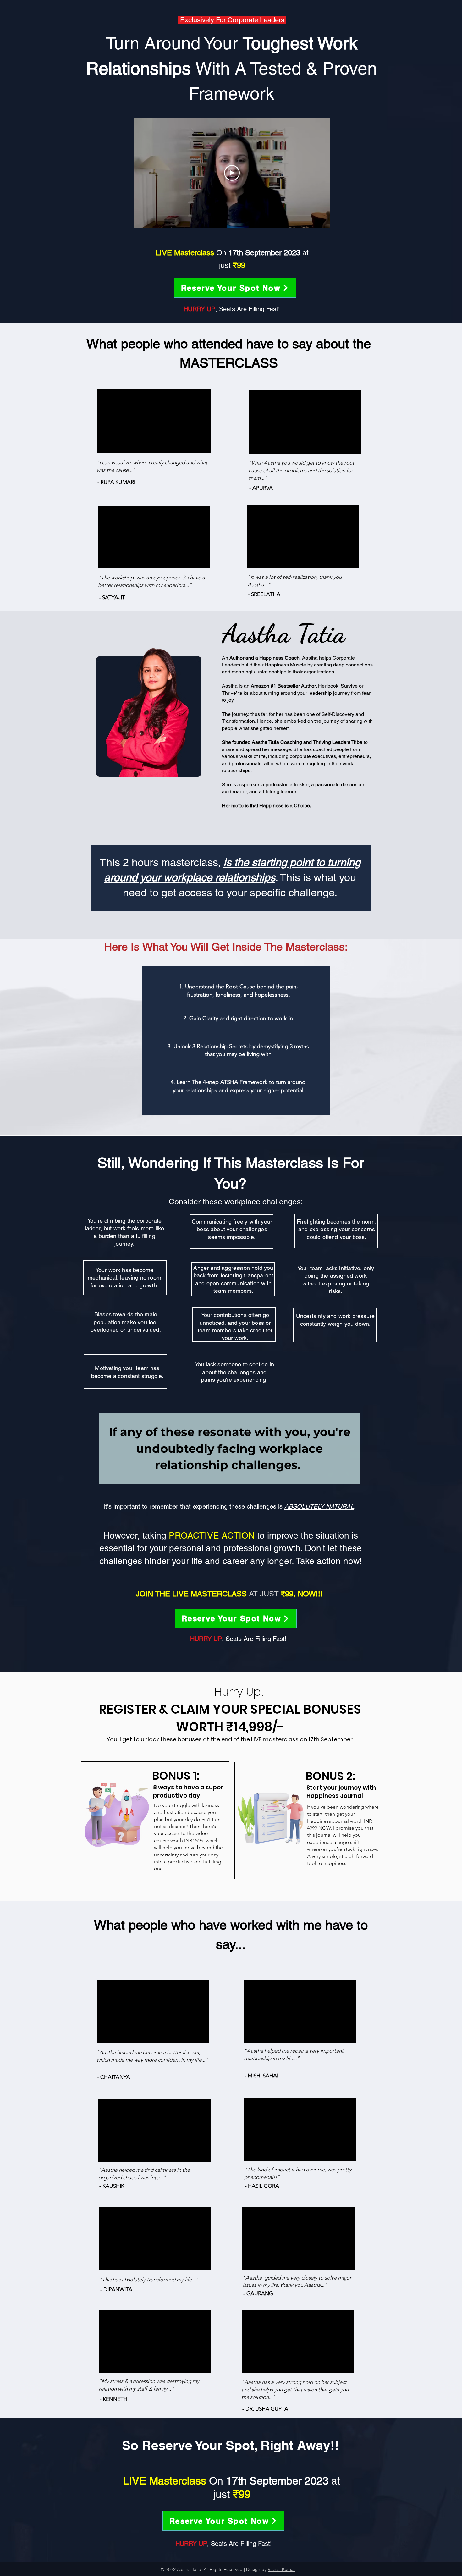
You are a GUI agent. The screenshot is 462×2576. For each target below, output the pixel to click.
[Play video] (232, 173)
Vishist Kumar (281, 2569)
